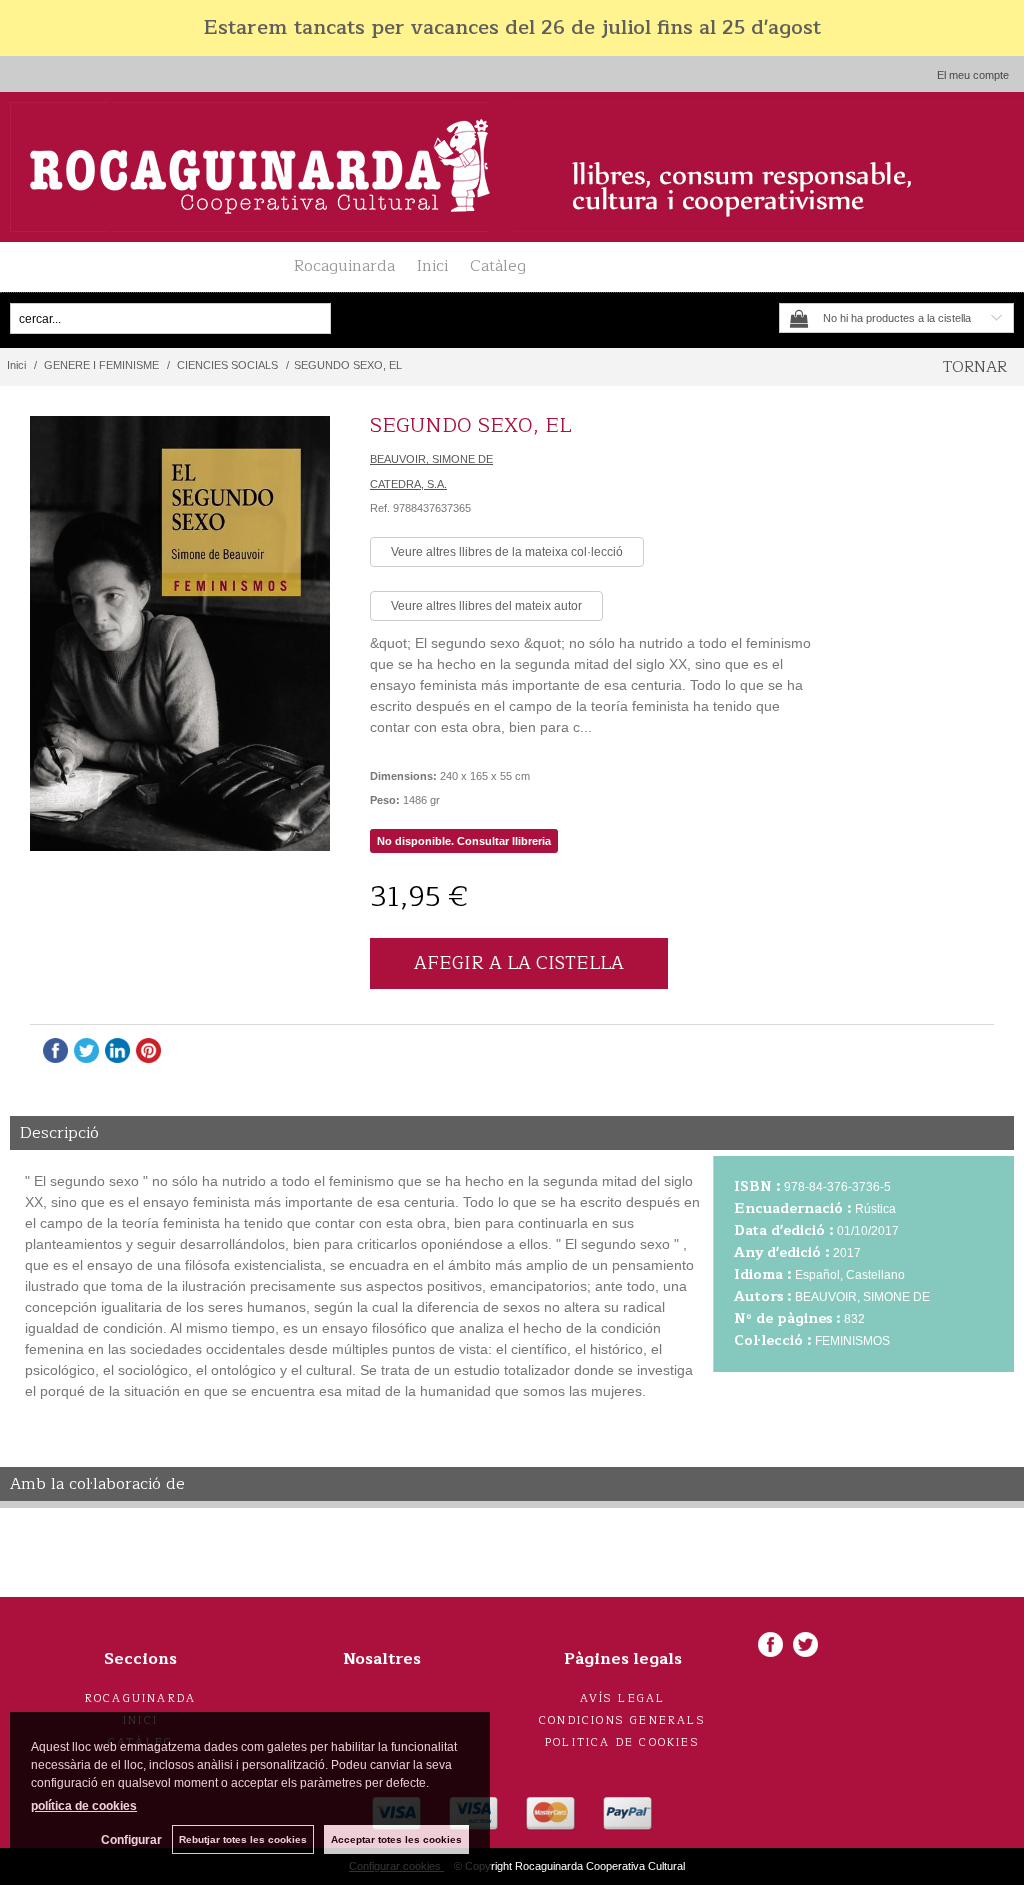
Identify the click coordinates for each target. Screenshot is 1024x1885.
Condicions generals (622, 1720)
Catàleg (498, 266)
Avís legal (623, 1698)
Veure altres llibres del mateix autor (486, 606)
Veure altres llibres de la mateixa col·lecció (507, 552)
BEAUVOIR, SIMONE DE (431, 459)
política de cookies (84, 1806)
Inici (432, 266)
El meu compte (973, 75)
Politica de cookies (622, 1742)
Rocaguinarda (344, 266)
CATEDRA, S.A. (408, 484)
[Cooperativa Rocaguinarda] (512, 167)
